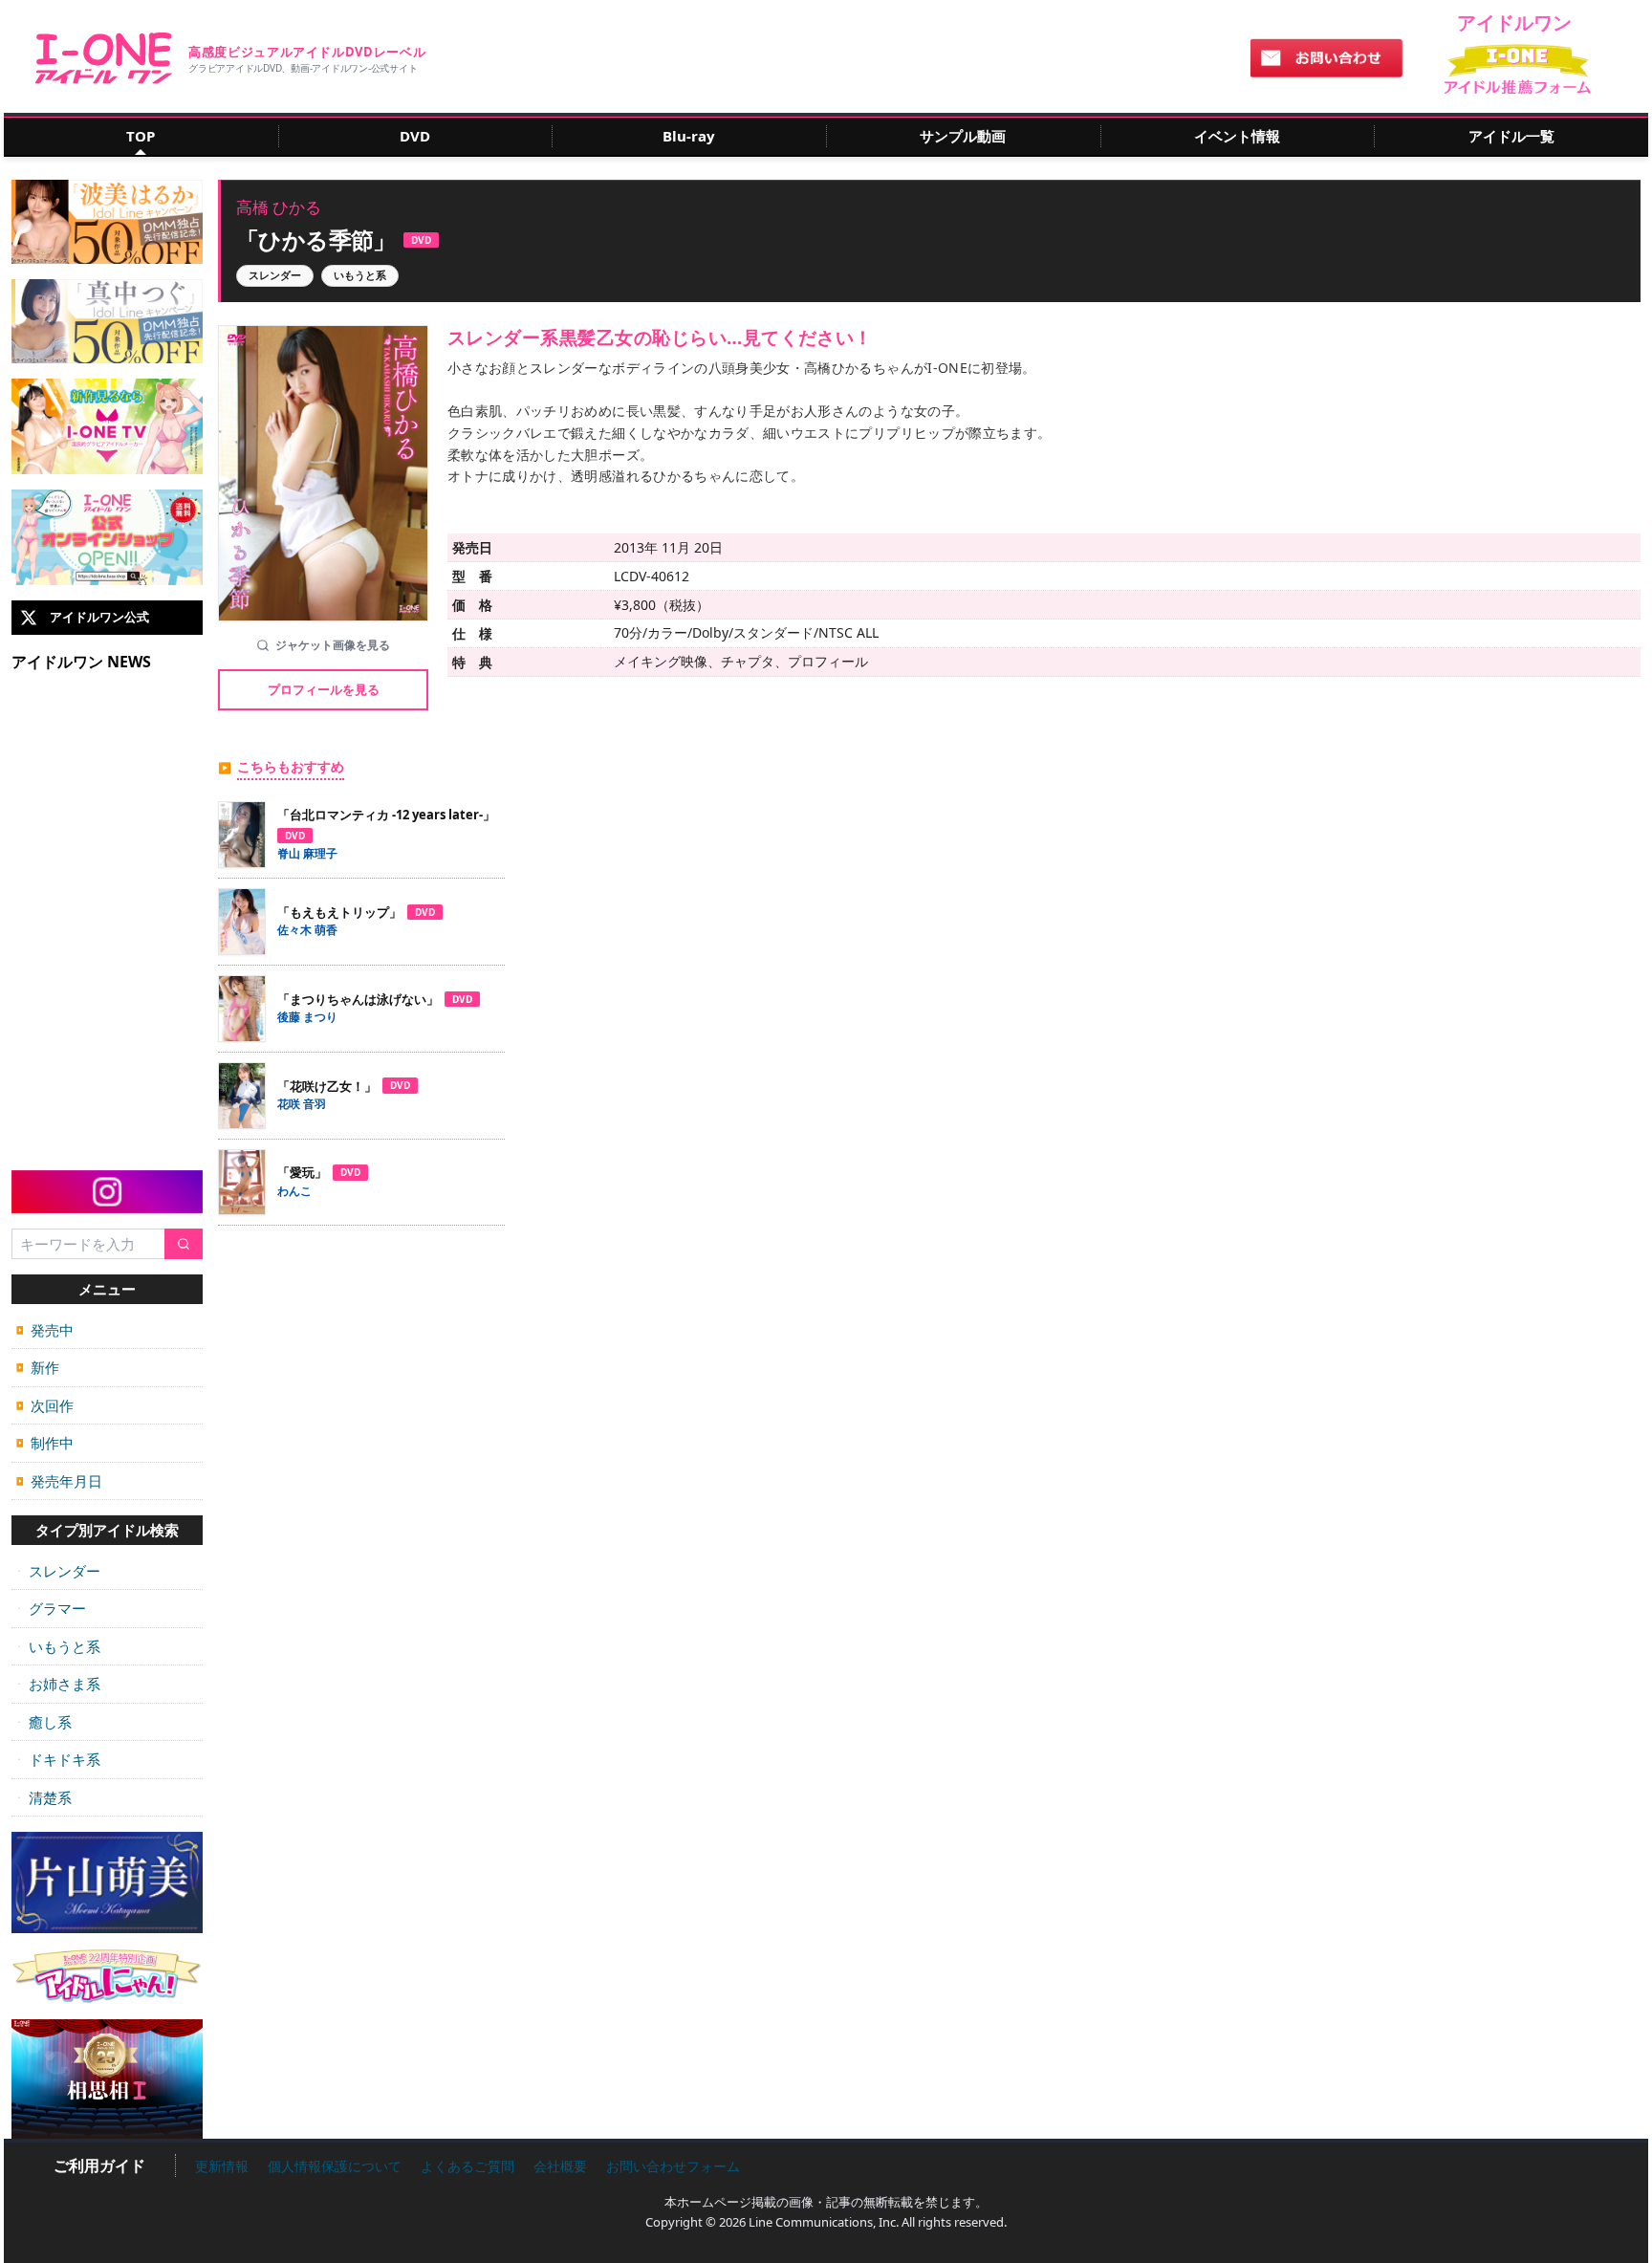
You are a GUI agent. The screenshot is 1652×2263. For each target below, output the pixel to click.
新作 (38, 1367)
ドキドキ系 (58, 1759)
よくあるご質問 (467, 2166)
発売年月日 (59, 1481)
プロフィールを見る (324, 689)
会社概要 (560, 2166)
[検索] (184, 1244)
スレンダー (58, 1571)
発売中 (45, 1330)
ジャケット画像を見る (333, 645)
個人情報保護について (335, 2166)
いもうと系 (58, 1646)
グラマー (51, 1608)
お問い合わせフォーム (673, 2166)
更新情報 (222, 2166)
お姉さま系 (58, 1684)
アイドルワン (104, 58)
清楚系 (44, 1797)
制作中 (45, 1443)
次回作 (45, 1405)
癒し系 (44, 1722)
